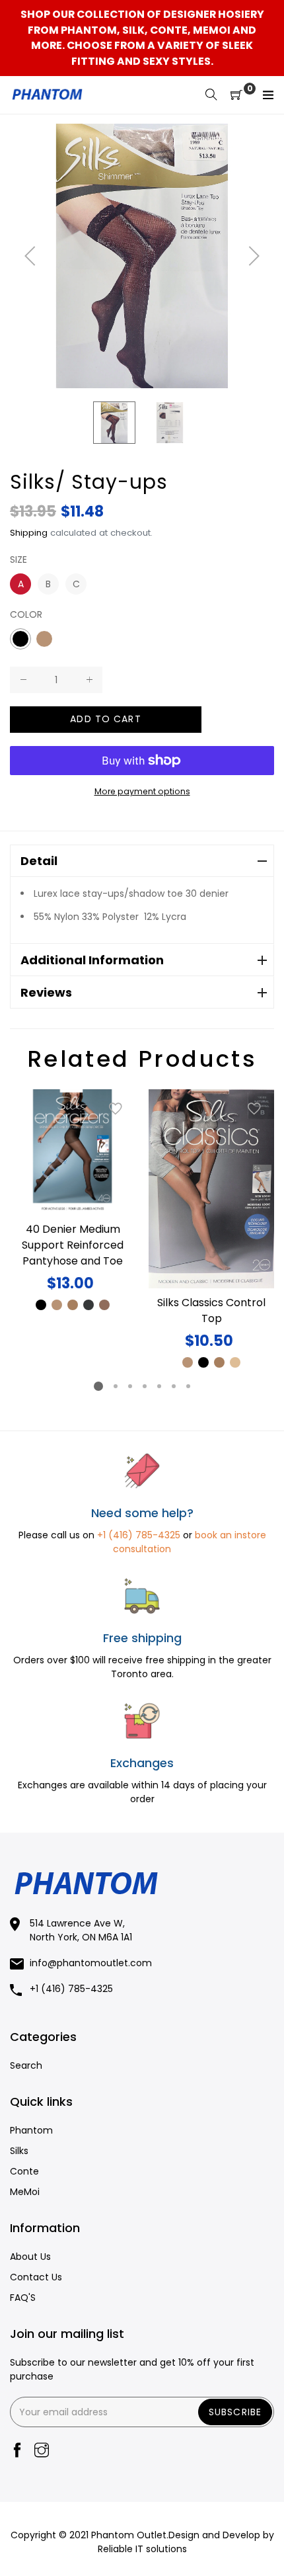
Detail (39, 861)
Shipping (29, 533)
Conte (24, 2171)
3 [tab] (130, 1386)
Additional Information (92, 960)
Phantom (31, 2130)
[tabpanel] (73, 1201)
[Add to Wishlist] (116, 1109)
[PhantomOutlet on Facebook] (17, 2451)
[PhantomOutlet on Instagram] (42, 2451)
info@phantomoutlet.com (91, 1963)
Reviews (46, 992)
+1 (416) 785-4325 (139, 1535)
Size (18, 560)
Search (26, 2065)
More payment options (142, 791)
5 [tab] (159, 1386)
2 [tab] (116, 1386)
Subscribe (235, 2412)
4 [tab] (145, 1386)
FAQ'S (23, 2298)
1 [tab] (98, 1386)
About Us (30, 2257)
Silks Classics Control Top (211, 1310)
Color (26, 614)
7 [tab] (188, 1386)
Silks (19, 2151)
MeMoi (25, 2192)
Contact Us (36, 2277)
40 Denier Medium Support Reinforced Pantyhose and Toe (73, 1245)
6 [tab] (174, 1386)
